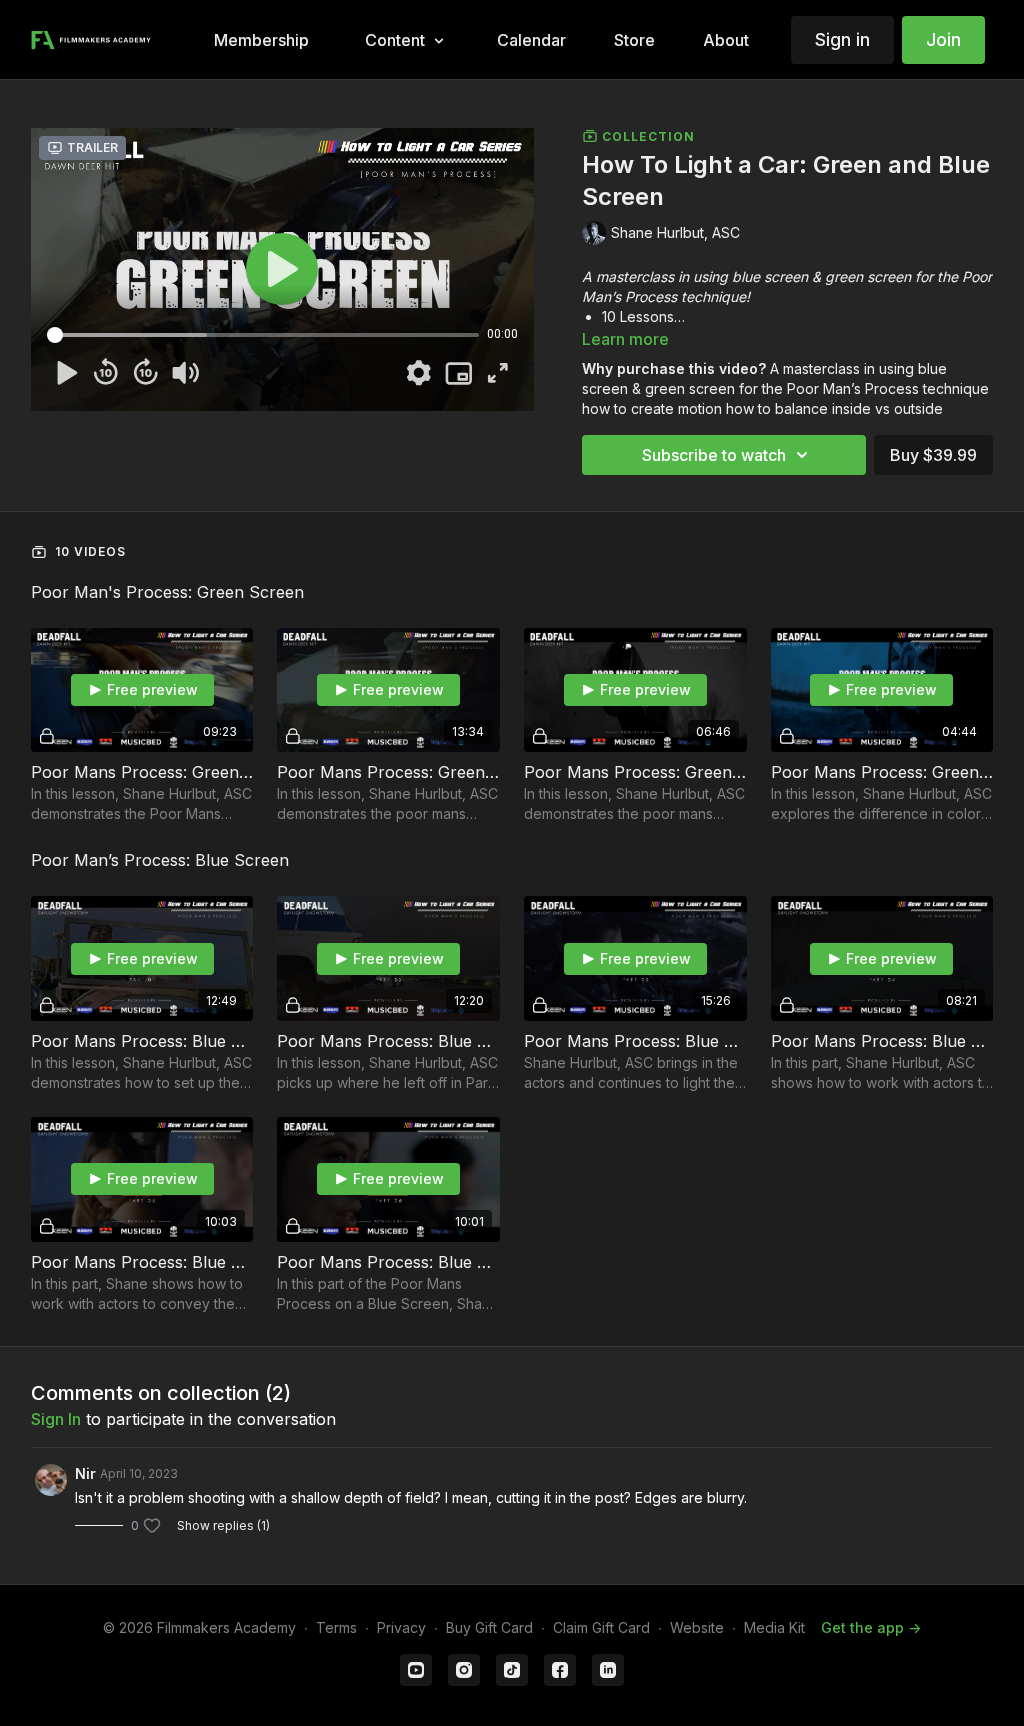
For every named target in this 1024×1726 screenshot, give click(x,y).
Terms (336, 1627)
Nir (85, 1473)
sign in (56, 1419)
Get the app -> (871, 1627)
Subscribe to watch (714, 455)
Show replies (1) (223, 1525)
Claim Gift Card (601, 1627)
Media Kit (774, 1627)
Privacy (401, 1627)
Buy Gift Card (489, 1627)
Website (697, 1627)
